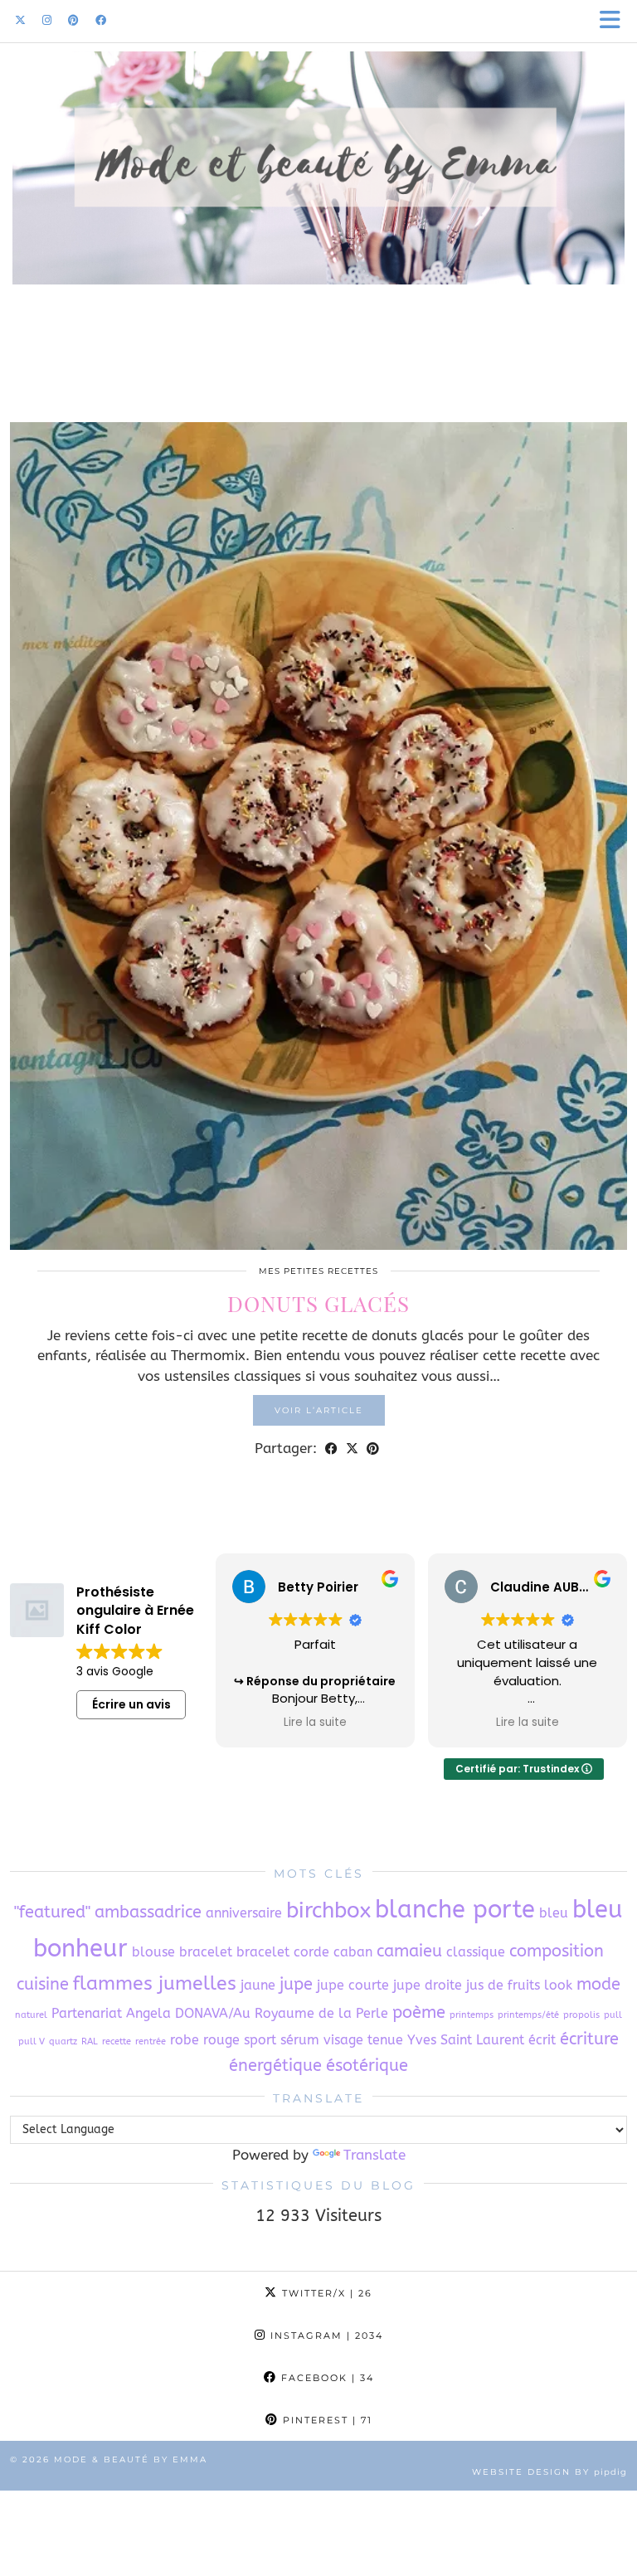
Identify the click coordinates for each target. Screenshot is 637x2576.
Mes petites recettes (318, 1271)
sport (260, 2040)
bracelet (206, 1952)
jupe (296, 1984)
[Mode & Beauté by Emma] (318, 197)
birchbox (328, 1910)
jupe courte (353, 1985)
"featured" (52, 1912)
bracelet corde (283, 1952)
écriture (589, 2039)
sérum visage (322, 2040)
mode (598, 1984)
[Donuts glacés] (318, 836)
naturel (31, 2015)
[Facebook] (101, 20)
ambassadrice (148, 1912)
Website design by (549, 2472)
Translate (374, 2155)
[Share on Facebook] (331, 1448)
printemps (472, 2015)
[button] (615, 21)
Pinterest (326, 2420)
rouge (221, 2040)
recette (117, 2041)
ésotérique (367, 2066)
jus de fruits (503, 1985)
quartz (63, 2041)
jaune (258, 1985)
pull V (32, 2041)
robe (185, 2040)
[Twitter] (20, 20)
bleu (554, 1913)
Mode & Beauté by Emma (131, 2459)
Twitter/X (325, 2293)
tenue (385, 2040)
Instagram (325, 2335)
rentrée (151, 2041)
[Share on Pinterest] (373, 1448)
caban (353, 1952)
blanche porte (455, 1910)
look (558, 1985)
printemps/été (528, 2015)
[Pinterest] (73, 20)
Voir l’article (319, 1410)
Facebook (326, 2378)
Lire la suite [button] (315, 1723)
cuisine (43, 1984)
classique (476, 1952)
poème (419, 2012)
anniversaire (244, 1913)
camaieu (409, 1951)
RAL (90, 2041)
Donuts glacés (318, 1303)
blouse (153, 1952)
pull (613, 2015)
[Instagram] (47, 20)
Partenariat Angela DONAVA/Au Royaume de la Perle (220, 2013)
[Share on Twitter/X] (352, 1448)
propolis (581, 2015)
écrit (542, 2040)
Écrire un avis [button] (131, 1704)
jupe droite (428, 1985)
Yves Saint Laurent (466, 2040)
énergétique (275, 2066)
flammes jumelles (155, 1983)
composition (557, 1951)
